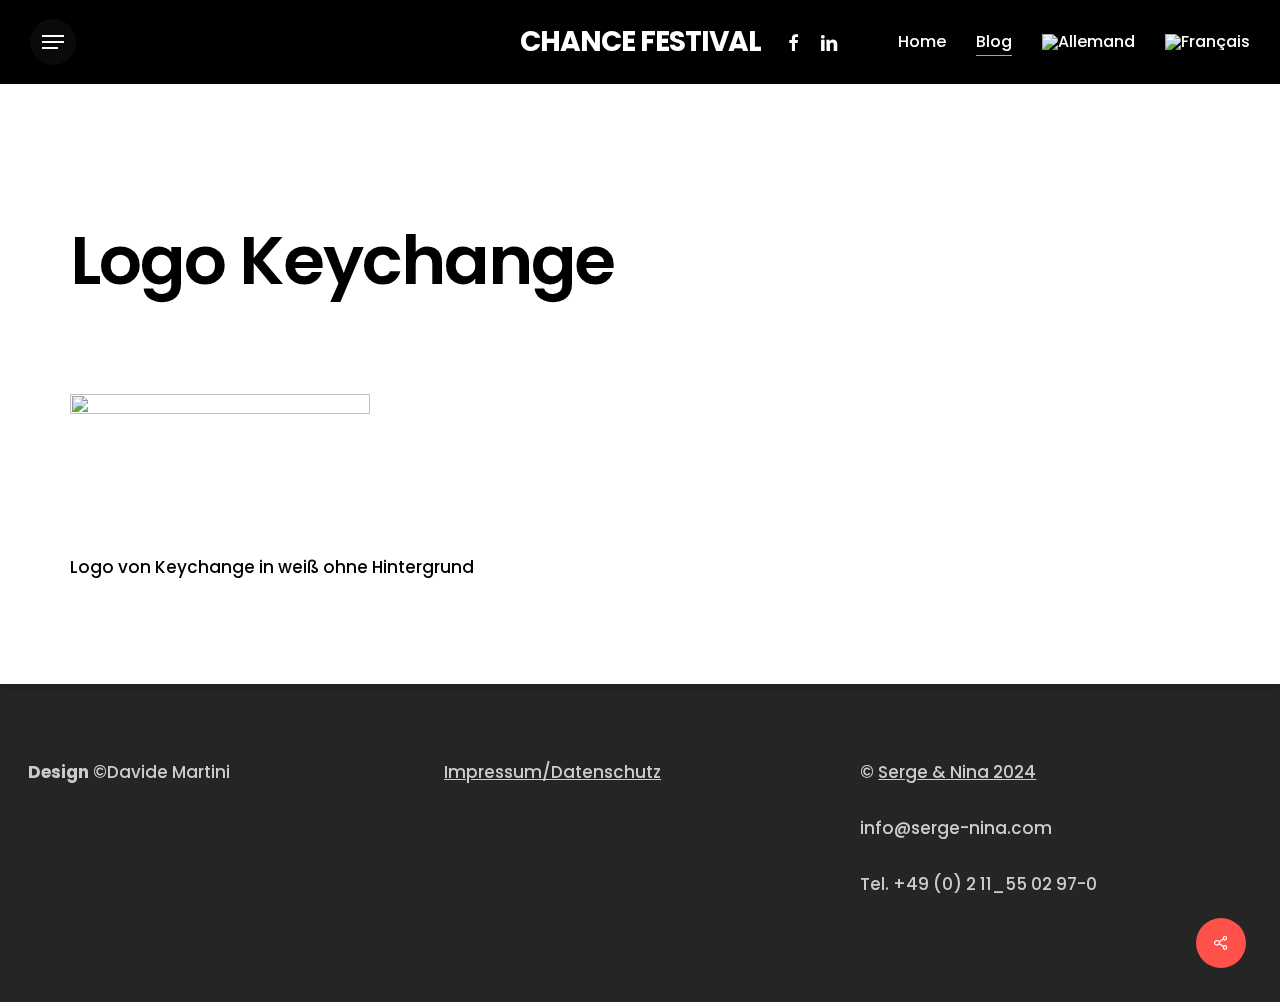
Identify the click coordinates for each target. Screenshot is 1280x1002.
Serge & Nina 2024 (957, 772)
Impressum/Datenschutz (552, 772)
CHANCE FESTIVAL (640, 42)
